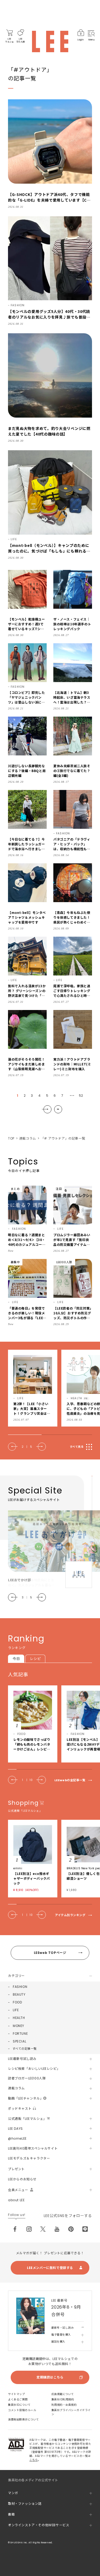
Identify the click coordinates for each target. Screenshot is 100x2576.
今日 (16, 1659)
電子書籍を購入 (61, 2335)
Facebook (15, 2229)
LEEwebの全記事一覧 (70, 1780)
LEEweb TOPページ (50, 1953)
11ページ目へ (58, 1109)
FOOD (17, 2002)
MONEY (19, 2026)
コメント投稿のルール (22, 2410)
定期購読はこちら (50, 2377)
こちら (34, 2460)
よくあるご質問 (18, 2399)
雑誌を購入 (58, 2342)
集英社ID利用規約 (63, 2399)
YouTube (57, 2229)
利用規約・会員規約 (64, 2405)
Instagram (29, 2229)
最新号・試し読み (62, 2328)
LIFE (16, 2010)
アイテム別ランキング (70, 1915)
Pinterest (71, 2229)
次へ (47, 1109)
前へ (13, 1447)
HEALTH (19, 2018)
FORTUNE (20, 2034)
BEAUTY (19, 1994)
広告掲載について (63, 2394)
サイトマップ (16, 2394)
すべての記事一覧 (25, 2049)
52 (81, 1096)
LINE (85, 2229)
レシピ (35, 1659)
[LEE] (50, 41)
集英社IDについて (19, 2405)
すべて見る (77, 1447)
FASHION (20, 1987)
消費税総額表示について (23, 2420)
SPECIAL (19, 2041)
